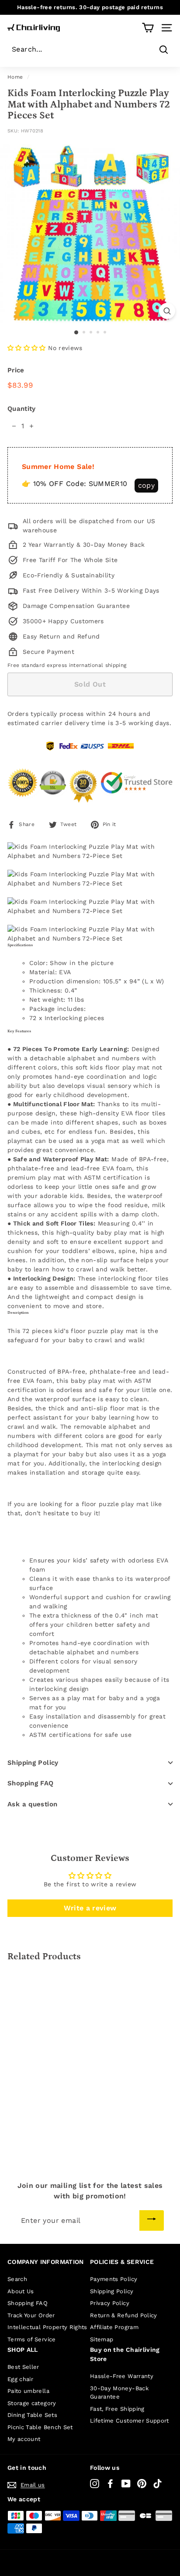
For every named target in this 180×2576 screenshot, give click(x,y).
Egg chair (20, 2379)
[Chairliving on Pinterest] (142, 2484)
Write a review (90, 1908)
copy (146, 485)
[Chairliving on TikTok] (157, 2484)
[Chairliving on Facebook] (110, 2484)
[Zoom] (167, 311)
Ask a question (32, 1804)
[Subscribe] (152, 2220)
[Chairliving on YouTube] (126, 2484)
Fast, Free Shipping (117, 2409)
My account (24, 2439)
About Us (21, 2291)
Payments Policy (114, 2279)
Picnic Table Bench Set (40, 2427)
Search (17, 2279)
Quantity (22, 409)
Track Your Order (31, 2315)
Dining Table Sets (32, 2415)
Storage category (32, 2403)
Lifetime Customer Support (130, 2421)
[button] (27, 348)
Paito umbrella (28, 2391)
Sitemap (102, 2339)
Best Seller (23, 2367)
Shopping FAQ (31, 1783)
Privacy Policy (110, 2303)
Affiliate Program (114, 2327)
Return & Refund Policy (124, 2315)
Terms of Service (32, 2339)
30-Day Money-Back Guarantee (119, 2393)
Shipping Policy (33, 1763)
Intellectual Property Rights (47, 2327)
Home (15, 77)
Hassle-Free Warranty (122, 2376)
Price (16, 370)
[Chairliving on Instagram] (95, 2484)
